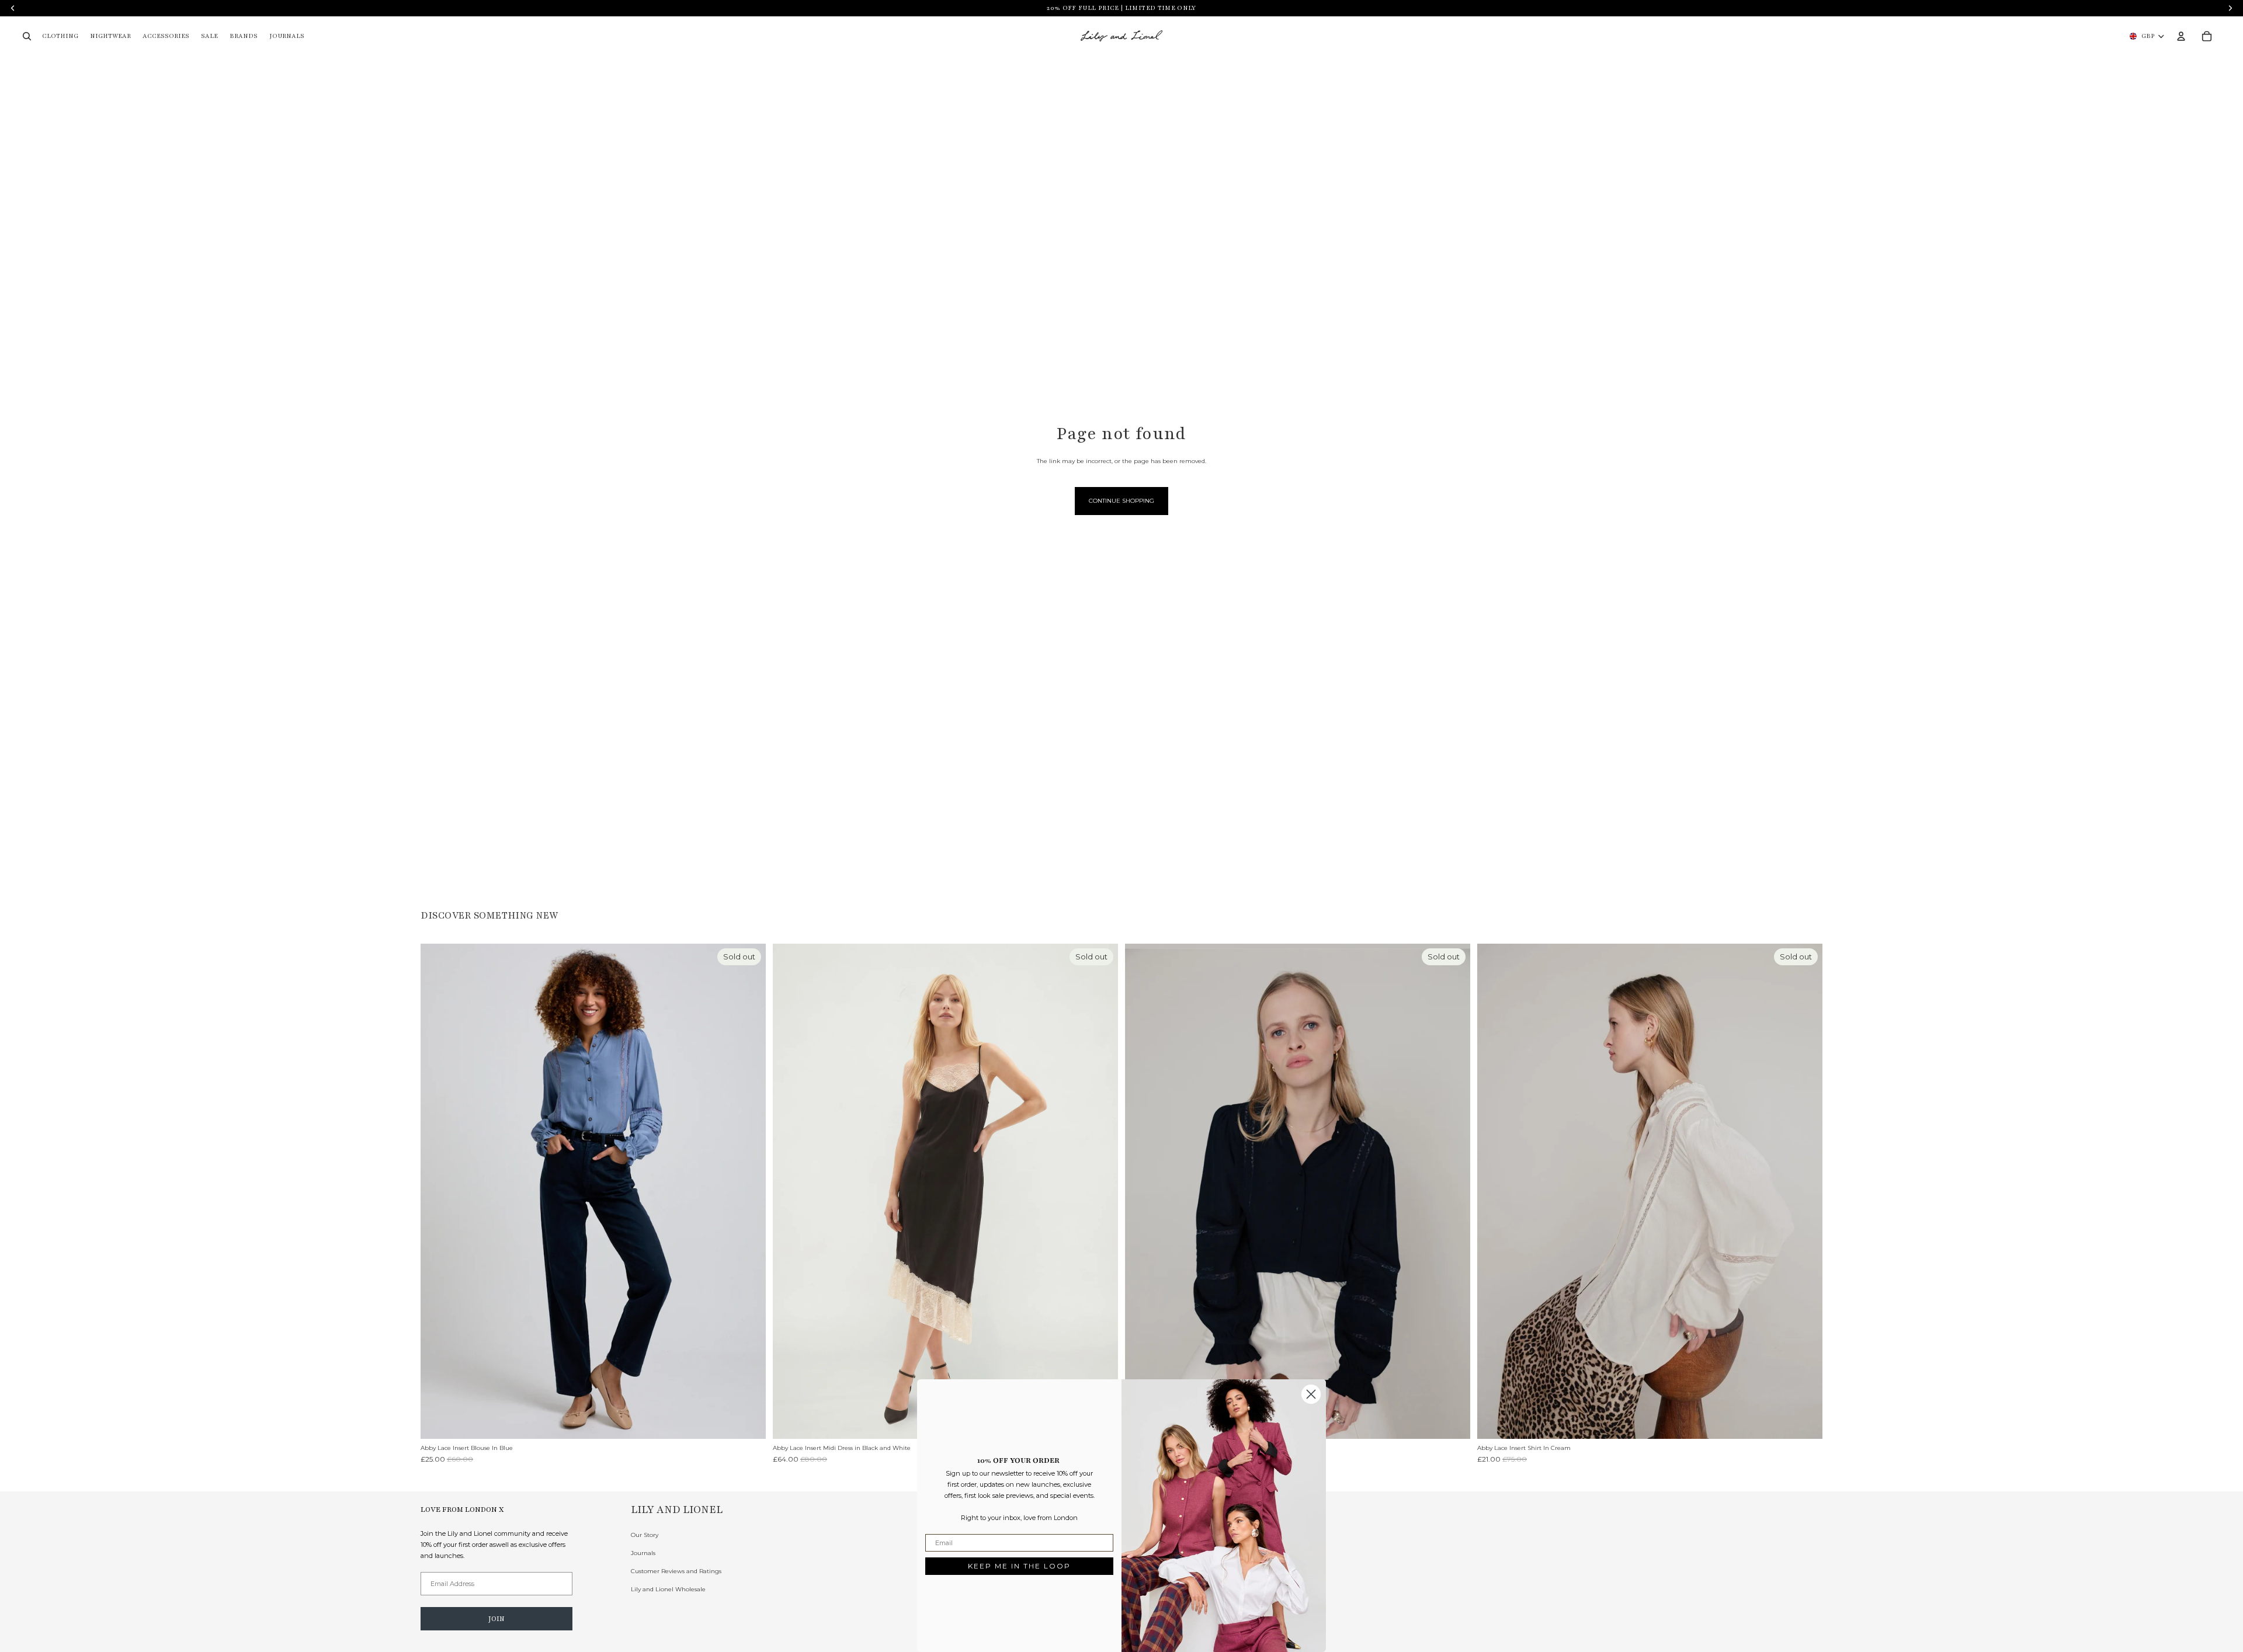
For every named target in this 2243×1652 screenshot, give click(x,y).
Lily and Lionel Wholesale (668, 1589)
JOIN (496, 1619)
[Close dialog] (1311, 1394)
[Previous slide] (438, 1191)
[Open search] (27, 36)
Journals (643, 1553)
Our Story (645, 1535)
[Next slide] (748, 1191)
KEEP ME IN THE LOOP (1019, 1566)
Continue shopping (1121, 501)
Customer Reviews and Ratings (676, 1571)
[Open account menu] (2181, 36)
